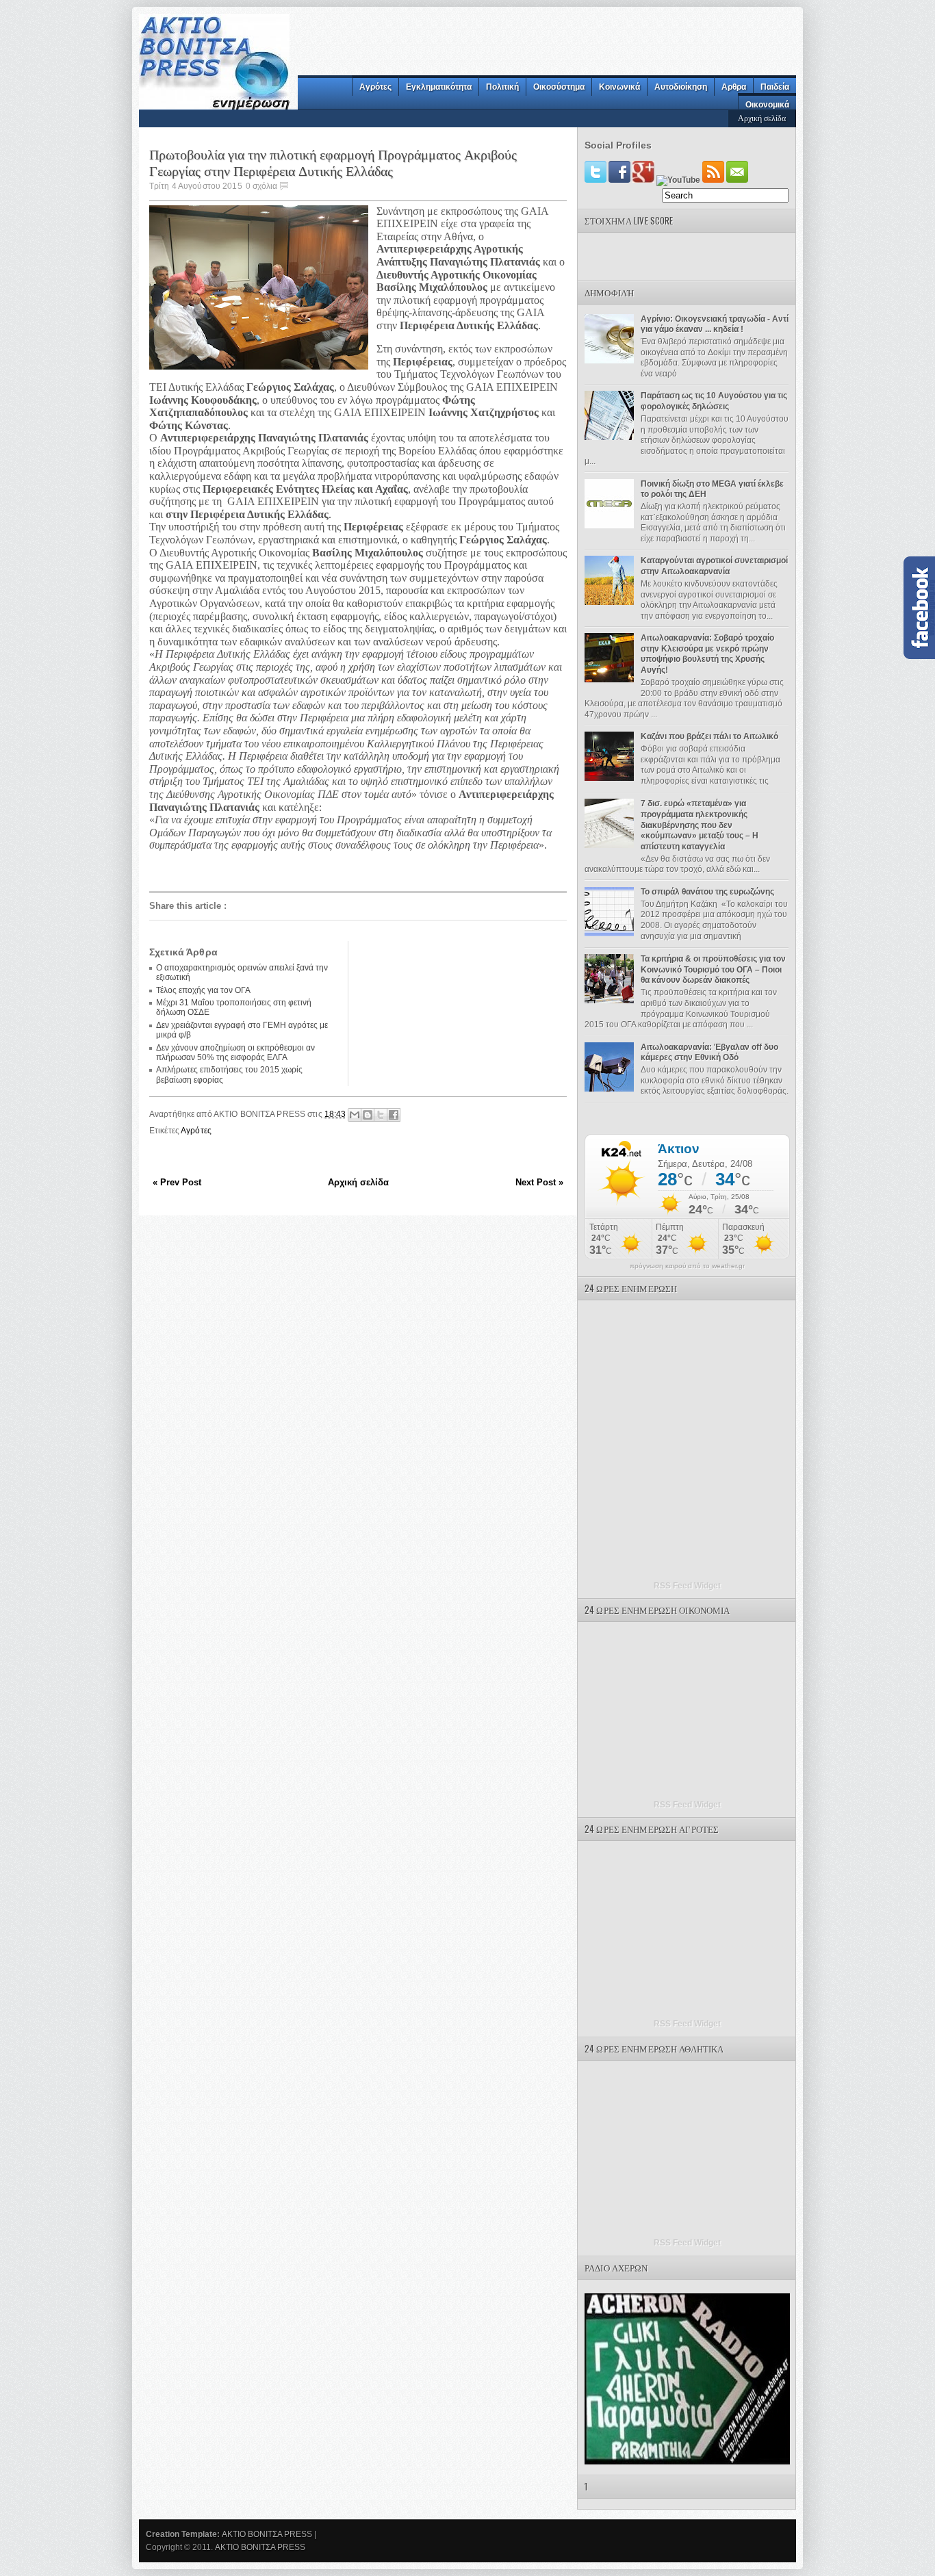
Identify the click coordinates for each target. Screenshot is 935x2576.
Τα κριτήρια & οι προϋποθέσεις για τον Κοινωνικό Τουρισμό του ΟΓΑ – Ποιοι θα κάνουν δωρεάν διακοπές (713, 969)
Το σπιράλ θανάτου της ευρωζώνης (707, 892)
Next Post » (539, 1182)
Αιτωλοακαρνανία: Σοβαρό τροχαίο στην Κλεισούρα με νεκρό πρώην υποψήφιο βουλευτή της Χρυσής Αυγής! (707, 654)
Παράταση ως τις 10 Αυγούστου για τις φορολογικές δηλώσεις (714, 401)
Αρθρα (734, 87)
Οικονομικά (767, 105)
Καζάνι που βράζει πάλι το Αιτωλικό (709, 736)
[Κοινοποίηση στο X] (381, 1115)
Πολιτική (502, 87)
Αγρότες (375, 87)
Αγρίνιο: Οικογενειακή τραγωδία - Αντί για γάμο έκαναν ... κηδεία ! (715, 324)
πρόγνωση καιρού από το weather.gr (687, 1266)
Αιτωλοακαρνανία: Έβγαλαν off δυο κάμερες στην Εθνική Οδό (709, 1053)
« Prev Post (177, 1182)
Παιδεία (775, 87)
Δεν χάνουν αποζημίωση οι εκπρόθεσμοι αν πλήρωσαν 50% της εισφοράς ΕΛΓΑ (235, 1053)
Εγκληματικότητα (439, 87)
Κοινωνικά (619, 87)
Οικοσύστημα (559, 87)
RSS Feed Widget (687, 1586)
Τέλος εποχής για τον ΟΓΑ (203, 990)
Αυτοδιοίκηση (681, 87)
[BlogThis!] (368, 1115)
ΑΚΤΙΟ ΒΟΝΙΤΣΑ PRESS (267, 2534)
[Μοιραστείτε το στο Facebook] (394, 1115)
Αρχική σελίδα (762, 117)
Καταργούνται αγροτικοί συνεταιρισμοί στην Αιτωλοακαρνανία (714, 566)
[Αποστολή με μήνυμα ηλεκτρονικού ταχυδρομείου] (355, 1115)
